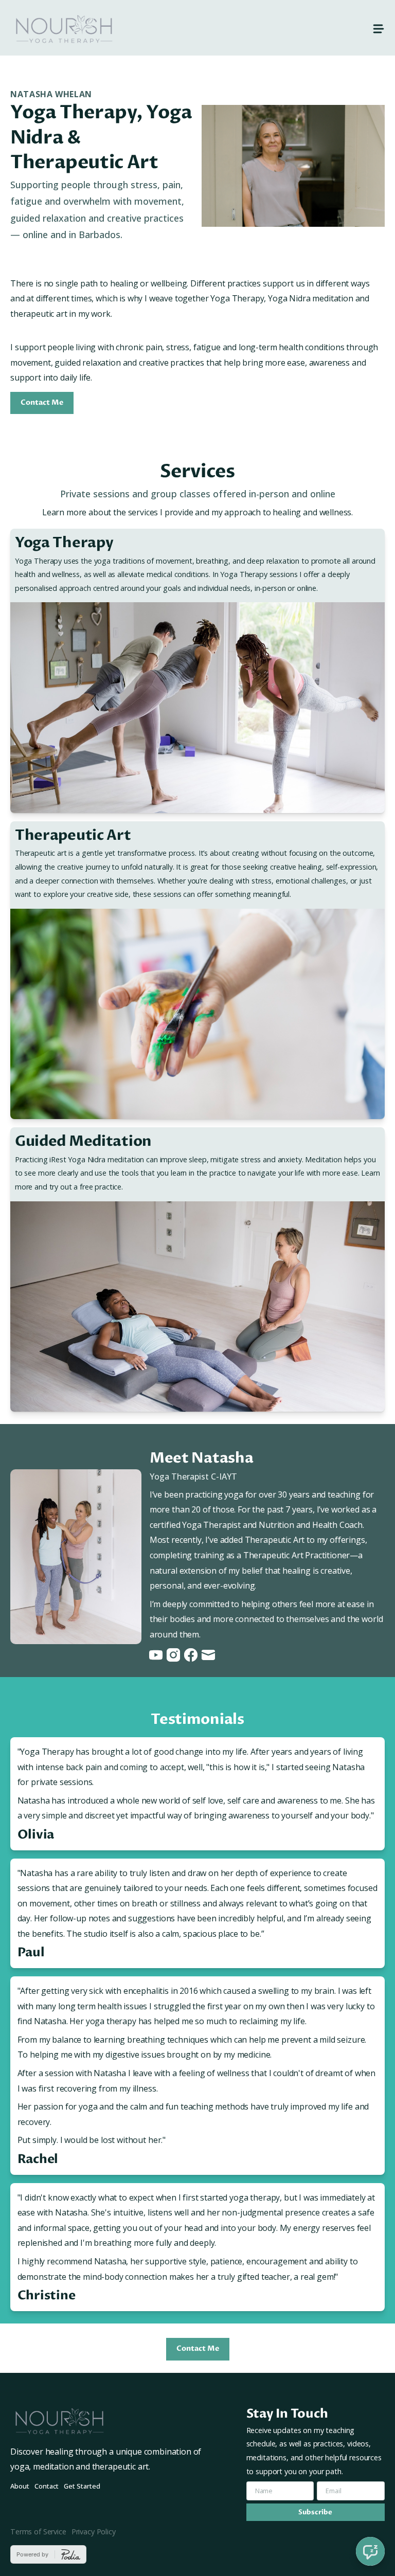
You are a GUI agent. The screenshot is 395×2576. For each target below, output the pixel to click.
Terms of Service (38, 2532)
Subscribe (315, 2512)
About (20, 2486)
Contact (47, 2486)
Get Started (82, 2486)
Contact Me (42, 403)
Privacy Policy (94, 2532)
